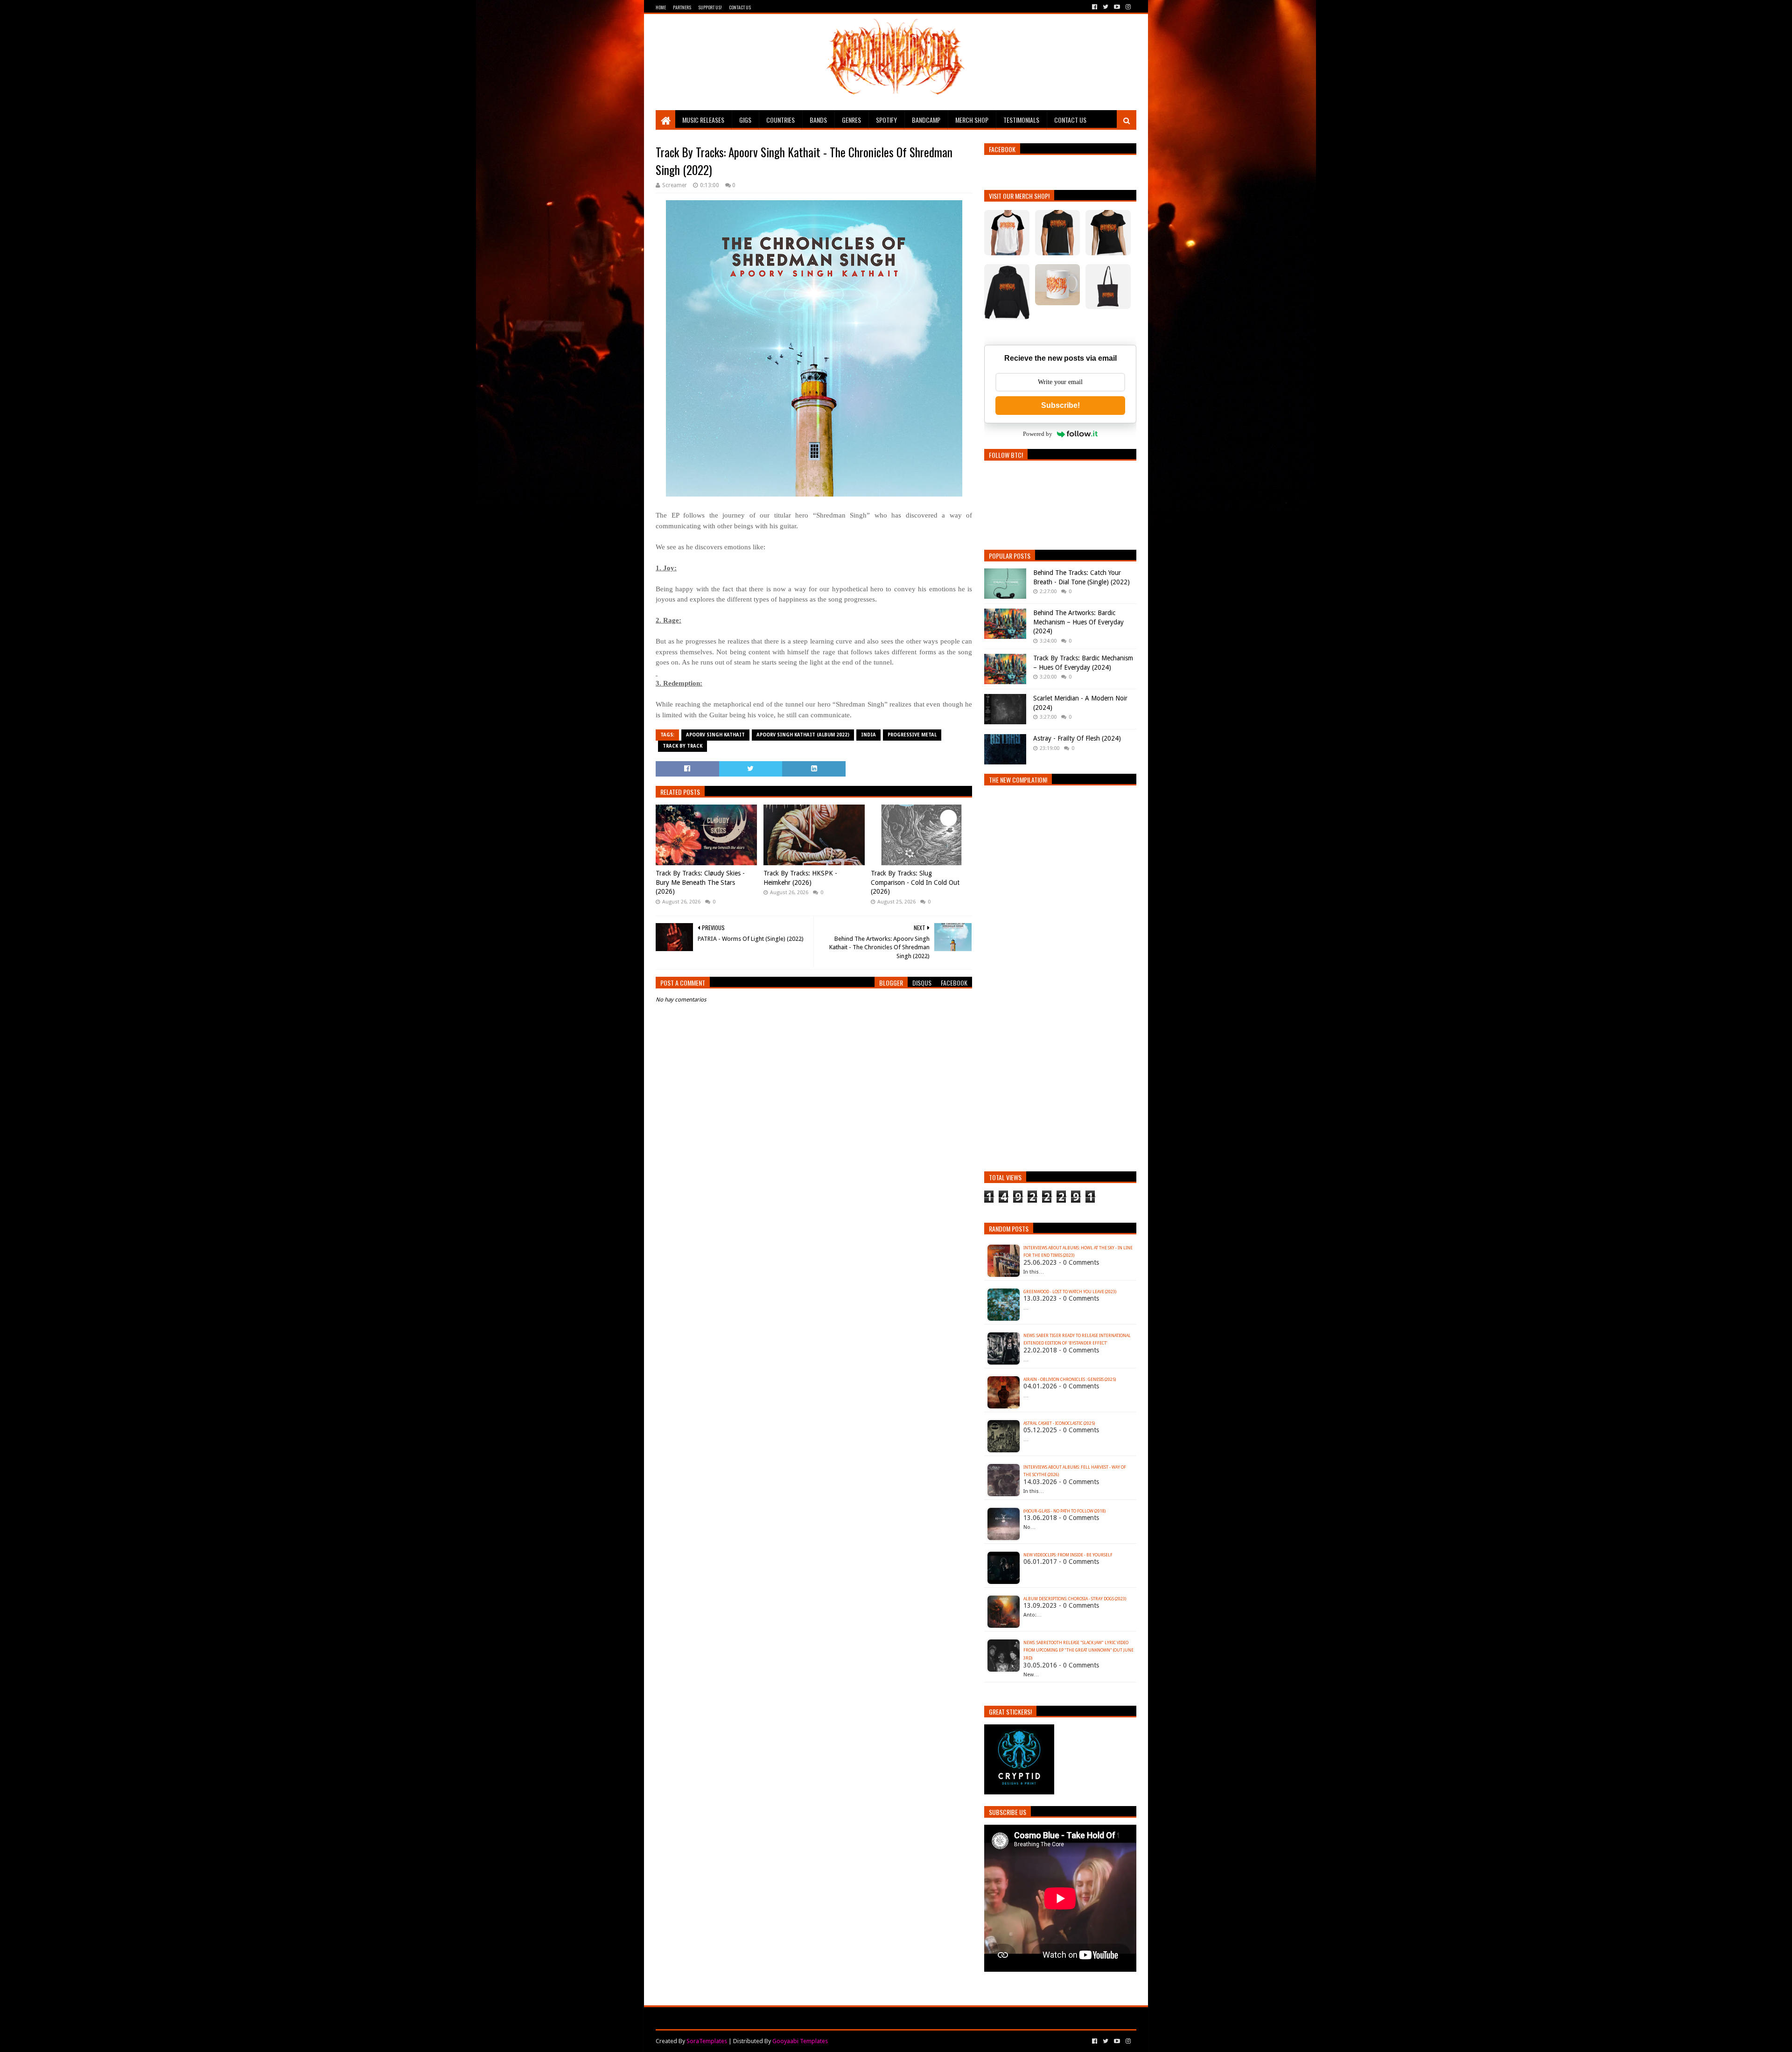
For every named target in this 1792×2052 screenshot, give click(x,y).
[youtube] (1117, 7)
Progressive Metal (912, 735)
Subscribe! (1060, 405)
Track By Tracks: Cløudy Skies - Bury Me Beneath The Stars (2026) (700, 882)
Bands (818, 120)
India (868, 735)
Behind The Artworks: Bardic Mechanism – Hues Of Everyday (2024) (1078, 622)
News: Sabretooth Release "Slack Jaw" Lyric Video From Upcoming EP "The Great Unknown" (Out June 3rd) (1078, 1651)
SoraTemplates (707, 2041)
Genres (851, 120)
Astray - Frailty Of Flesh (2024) (1077, 738)
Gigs (745, 120)
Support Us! (710, 7)
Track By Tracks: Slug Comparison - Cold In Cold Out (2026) (915, 882)
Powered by (1038, 434)
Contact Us (740, 7)
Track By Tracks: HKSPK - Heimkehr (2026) (800, 878)
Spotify (886, 120)
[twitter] (1106, 7)
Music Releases (703, 120)
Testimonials (1021, 120)
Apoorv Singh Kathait (715, 735)
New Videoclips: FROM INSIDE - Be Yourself (1068, 1555)
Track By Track (682, 746)
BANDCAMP (926, 120)
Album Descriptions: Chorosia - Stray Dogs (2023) (1075, 1599)
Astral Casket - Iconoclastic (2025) (1059, 1423)
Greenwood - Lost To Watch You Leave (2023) (1070, 1292)
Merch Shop (972, 120)
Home (661, 7)
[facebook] (1095, 7)
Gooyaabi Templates (800, 2041)
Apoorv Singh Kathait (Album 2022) (803, 735)
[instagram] (1127, 7)
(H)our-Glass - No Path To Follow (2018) (1064, 1511)
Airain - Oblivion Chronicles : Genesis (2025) (1070, 1380)
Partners (682, 7)
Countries (780, 120)
